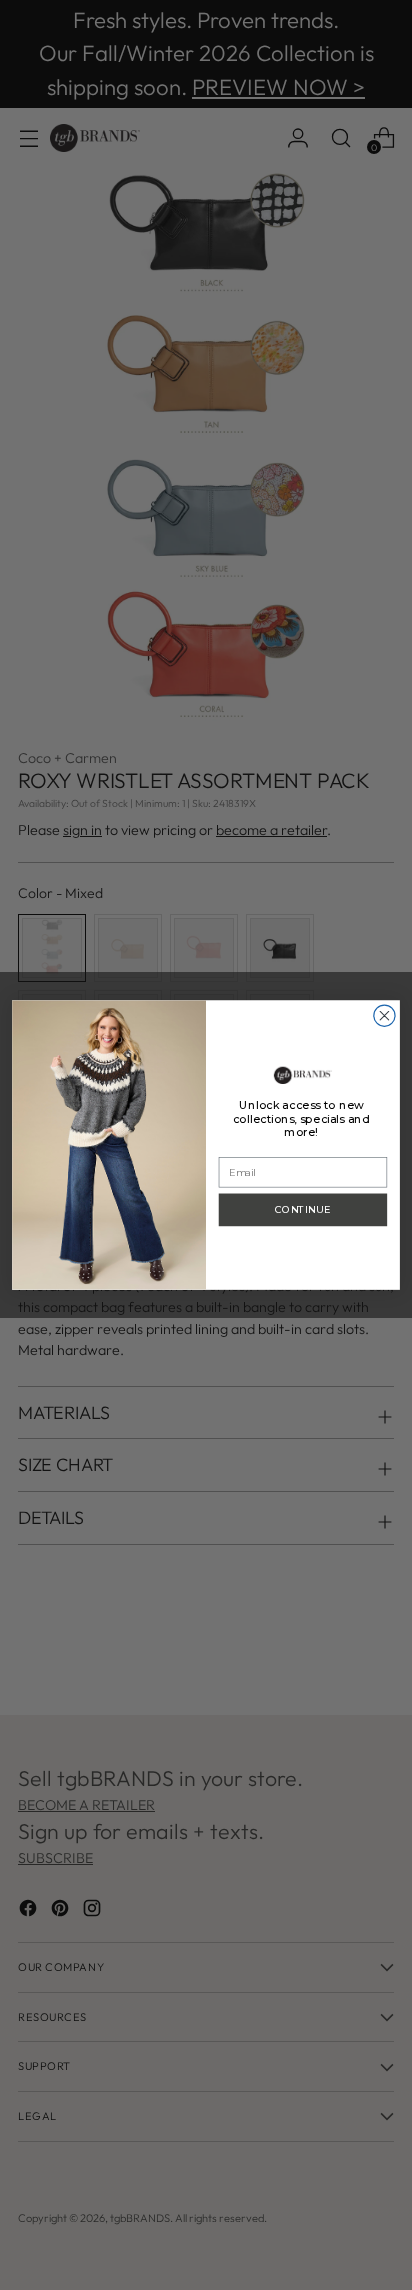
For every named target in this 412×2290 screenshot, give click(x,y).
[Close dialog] (384, 1015)
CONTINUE (302, 1210)
